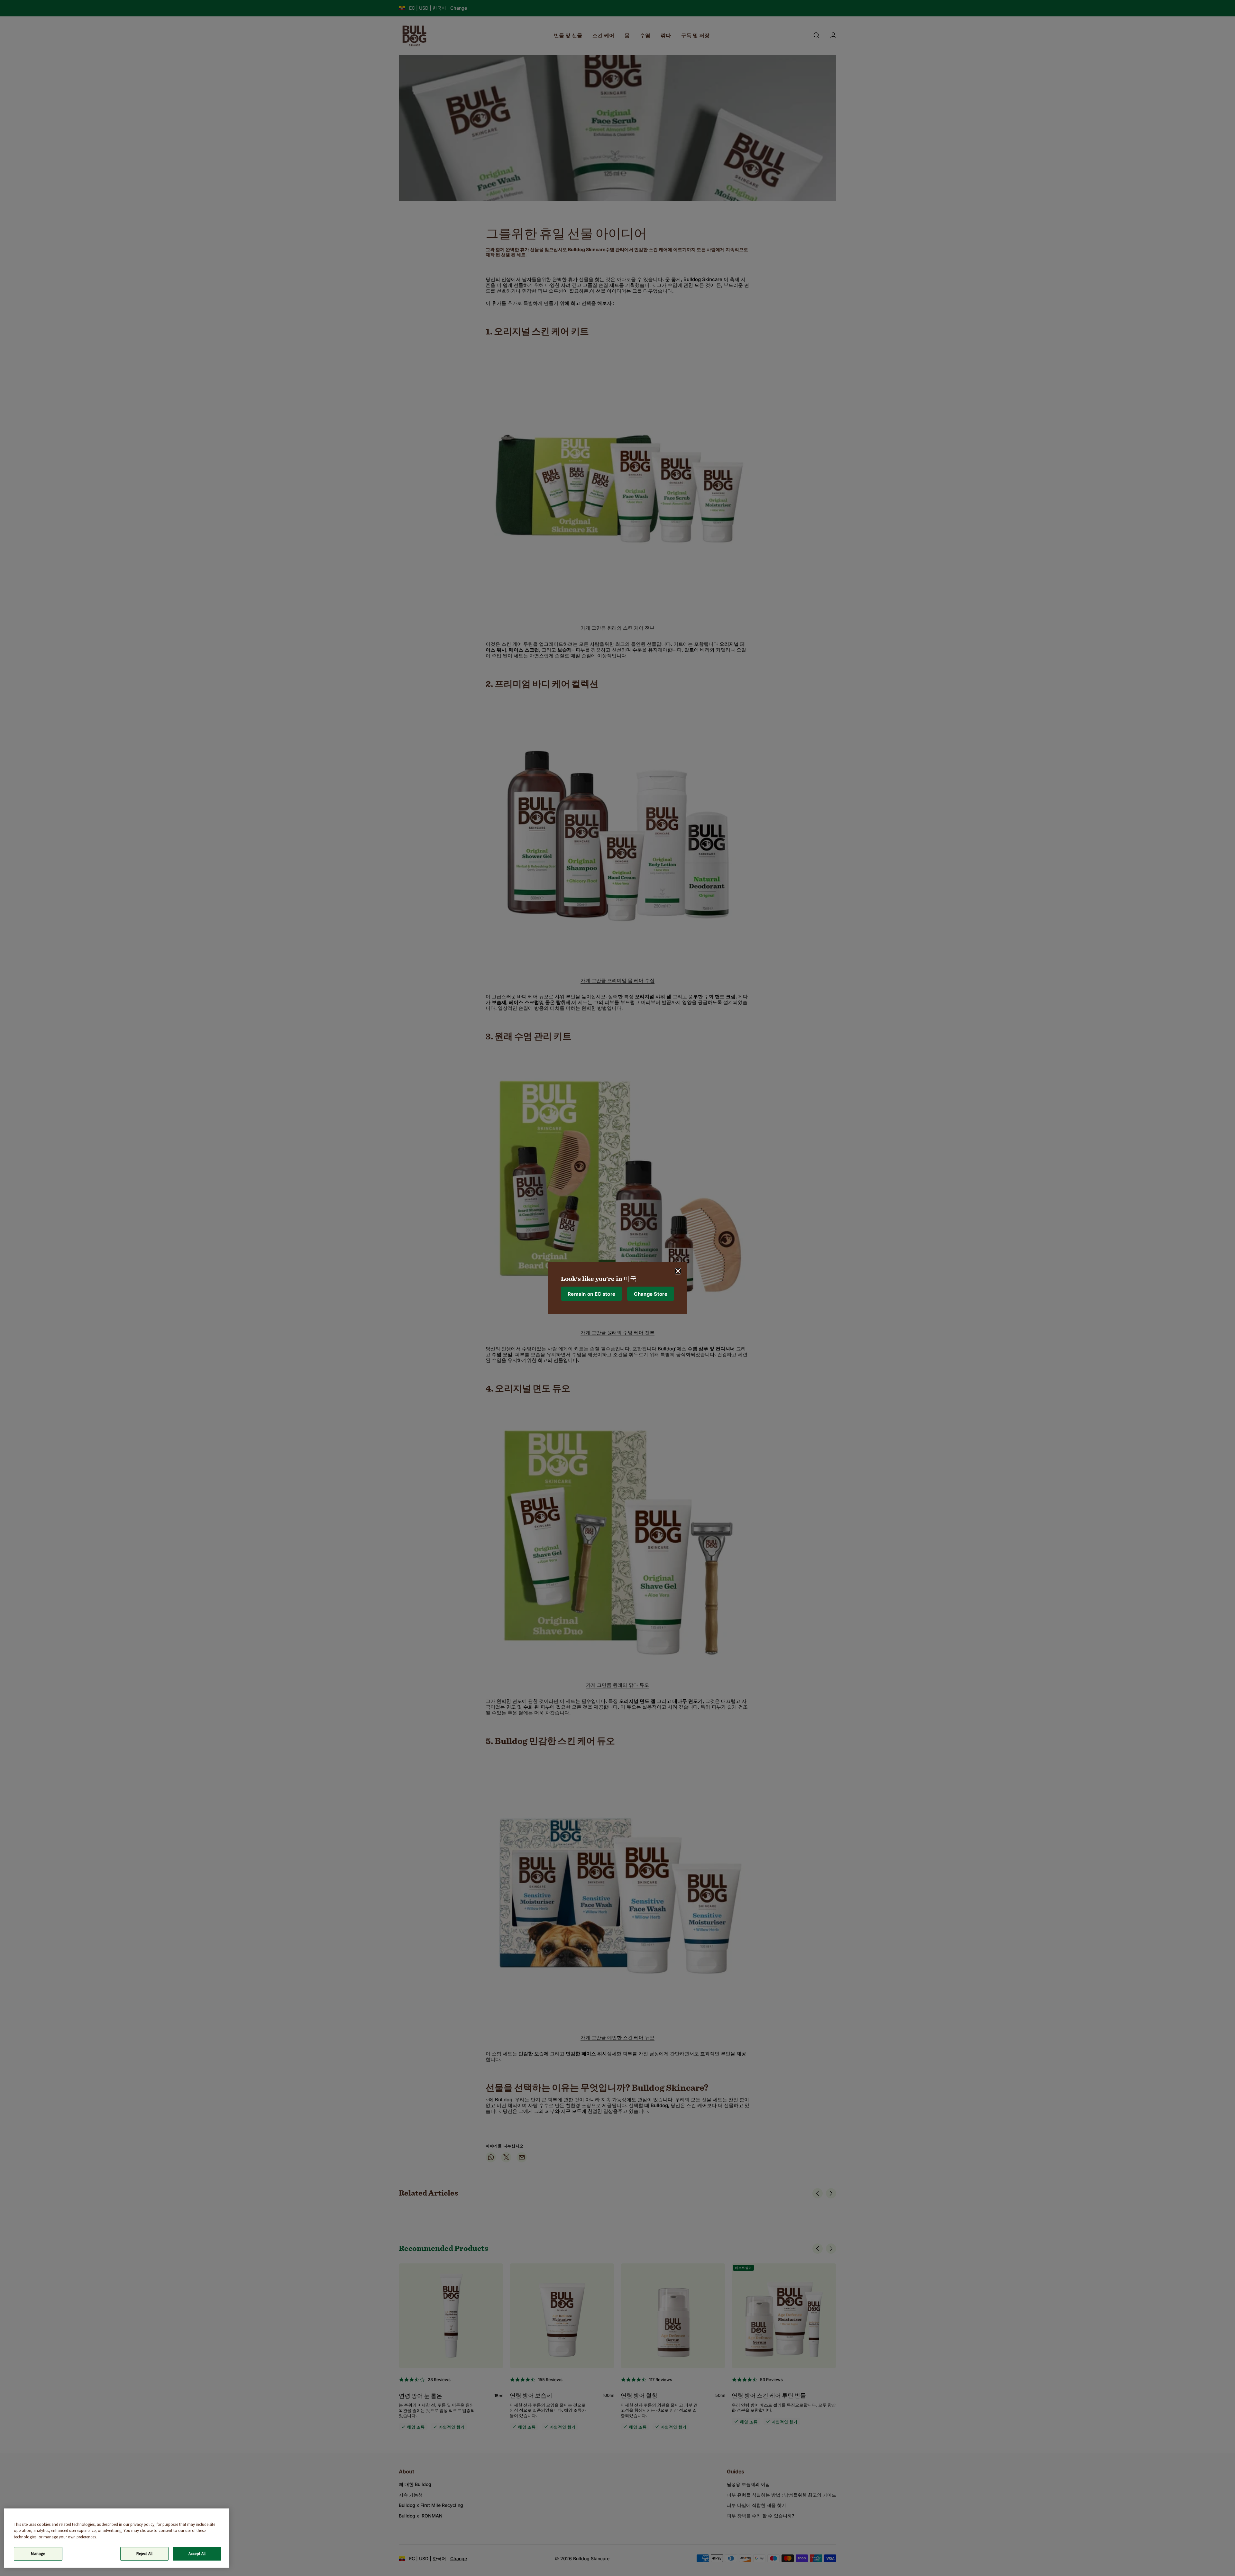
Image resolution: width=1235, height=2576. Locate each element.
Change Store (651, 1294)
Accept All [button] (197, 2554)
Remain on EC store (591, 1294)
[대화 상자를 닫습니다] (678, 1271)
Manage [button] (38, 2554)
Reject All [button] (144, 2554)
